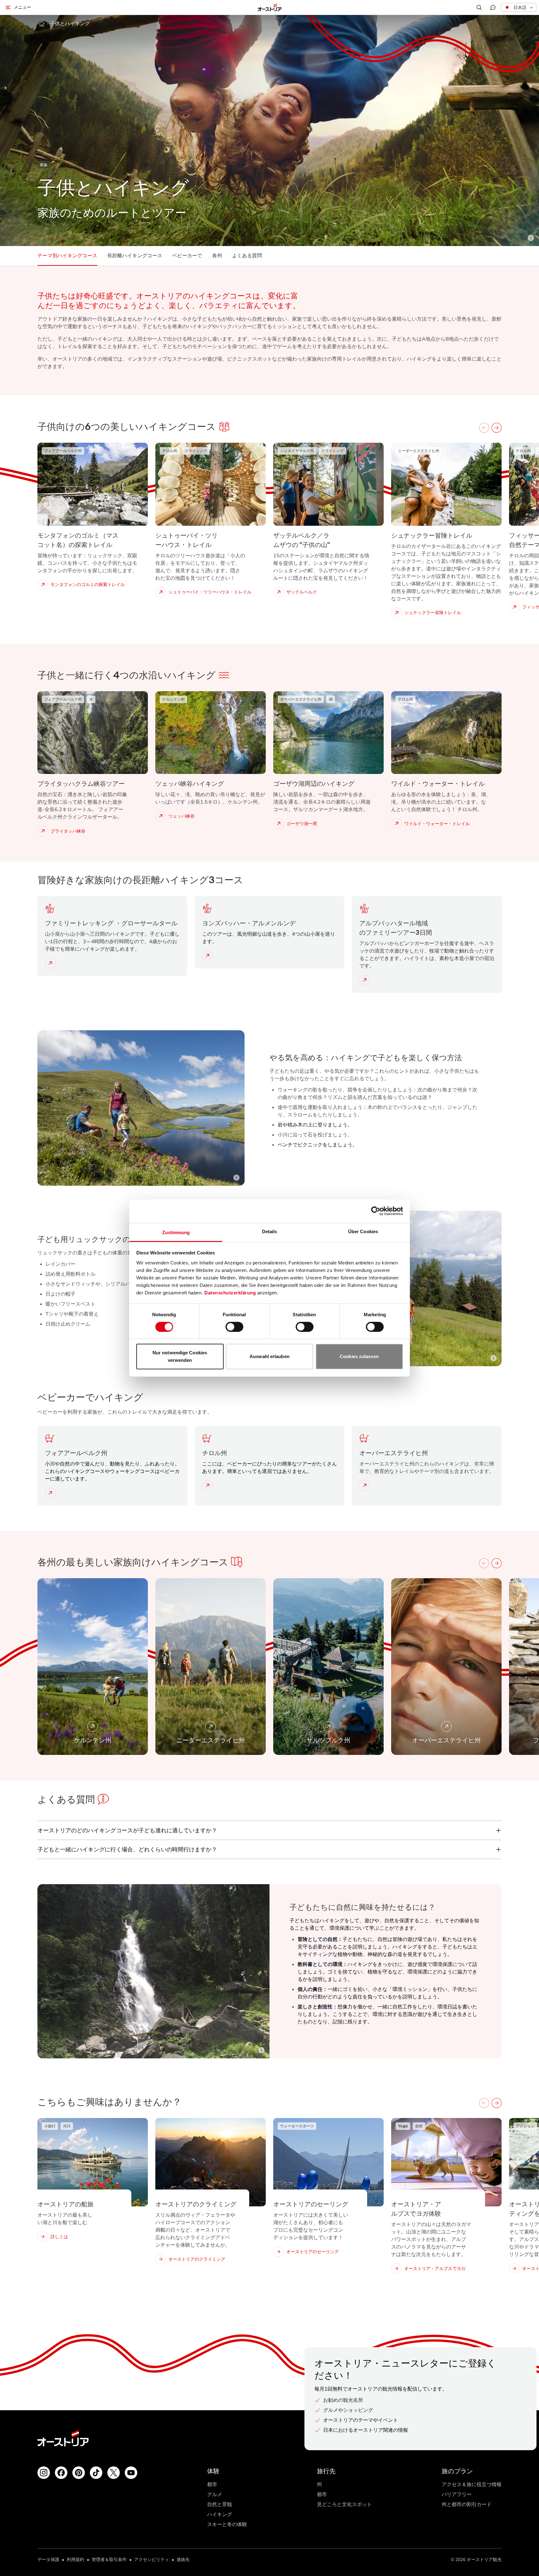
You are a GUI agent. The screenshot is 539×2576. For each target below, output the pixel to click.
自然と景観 (220, 2504)
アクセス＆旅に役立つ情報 (472, 2484)
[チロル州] (209, 1485)
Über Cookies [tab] (363, 1231)
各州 (217, 256)
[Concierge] (493, 7)
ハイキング (220, 2514)
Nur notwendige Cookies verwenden (180, 1356)
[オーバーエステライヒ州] (366, 1485)
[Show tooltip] (531, 238)
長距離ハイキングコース (135, 256)
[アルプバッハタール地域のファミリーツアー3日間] (366, 980)
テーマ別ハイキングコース (67, 256)
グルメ (215, 2494)
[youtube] (131, 2473)
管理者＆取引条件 (109, 2560)
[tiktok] (96, 2473)
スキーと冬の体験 (227, 2524)
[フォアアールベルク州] (51, 1493)
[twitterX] (114, 2473)
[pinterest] (79, 2473)
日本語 (520, 7)
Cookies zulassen (359, 1356)
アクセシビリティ (152, 2560)
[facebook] (61, 2473)
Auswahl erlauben (269, 1356)
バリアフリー (457, 2494)
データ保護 (48, 2560)
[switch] (234, 1327)
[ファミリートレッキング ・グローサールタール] (51, 963)
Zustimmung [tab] (176, 1232)
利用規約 (75, 2560)
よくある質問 (247, 256)
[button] (519, 7)
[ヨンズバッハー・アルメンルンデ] (209, 956)
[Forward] (497, 428)
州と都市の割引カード (467, 2504)
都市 (212, 2484)
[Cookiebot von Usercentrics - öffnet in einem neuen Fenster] (376, 1211)
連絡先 (183, 2560)
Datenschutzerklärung (230, 1292)
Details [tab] (270, 1231)
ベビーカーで (187, 256)
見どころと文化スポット (344, 2504)
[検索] (479, 7)
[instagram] (44, 2473)
